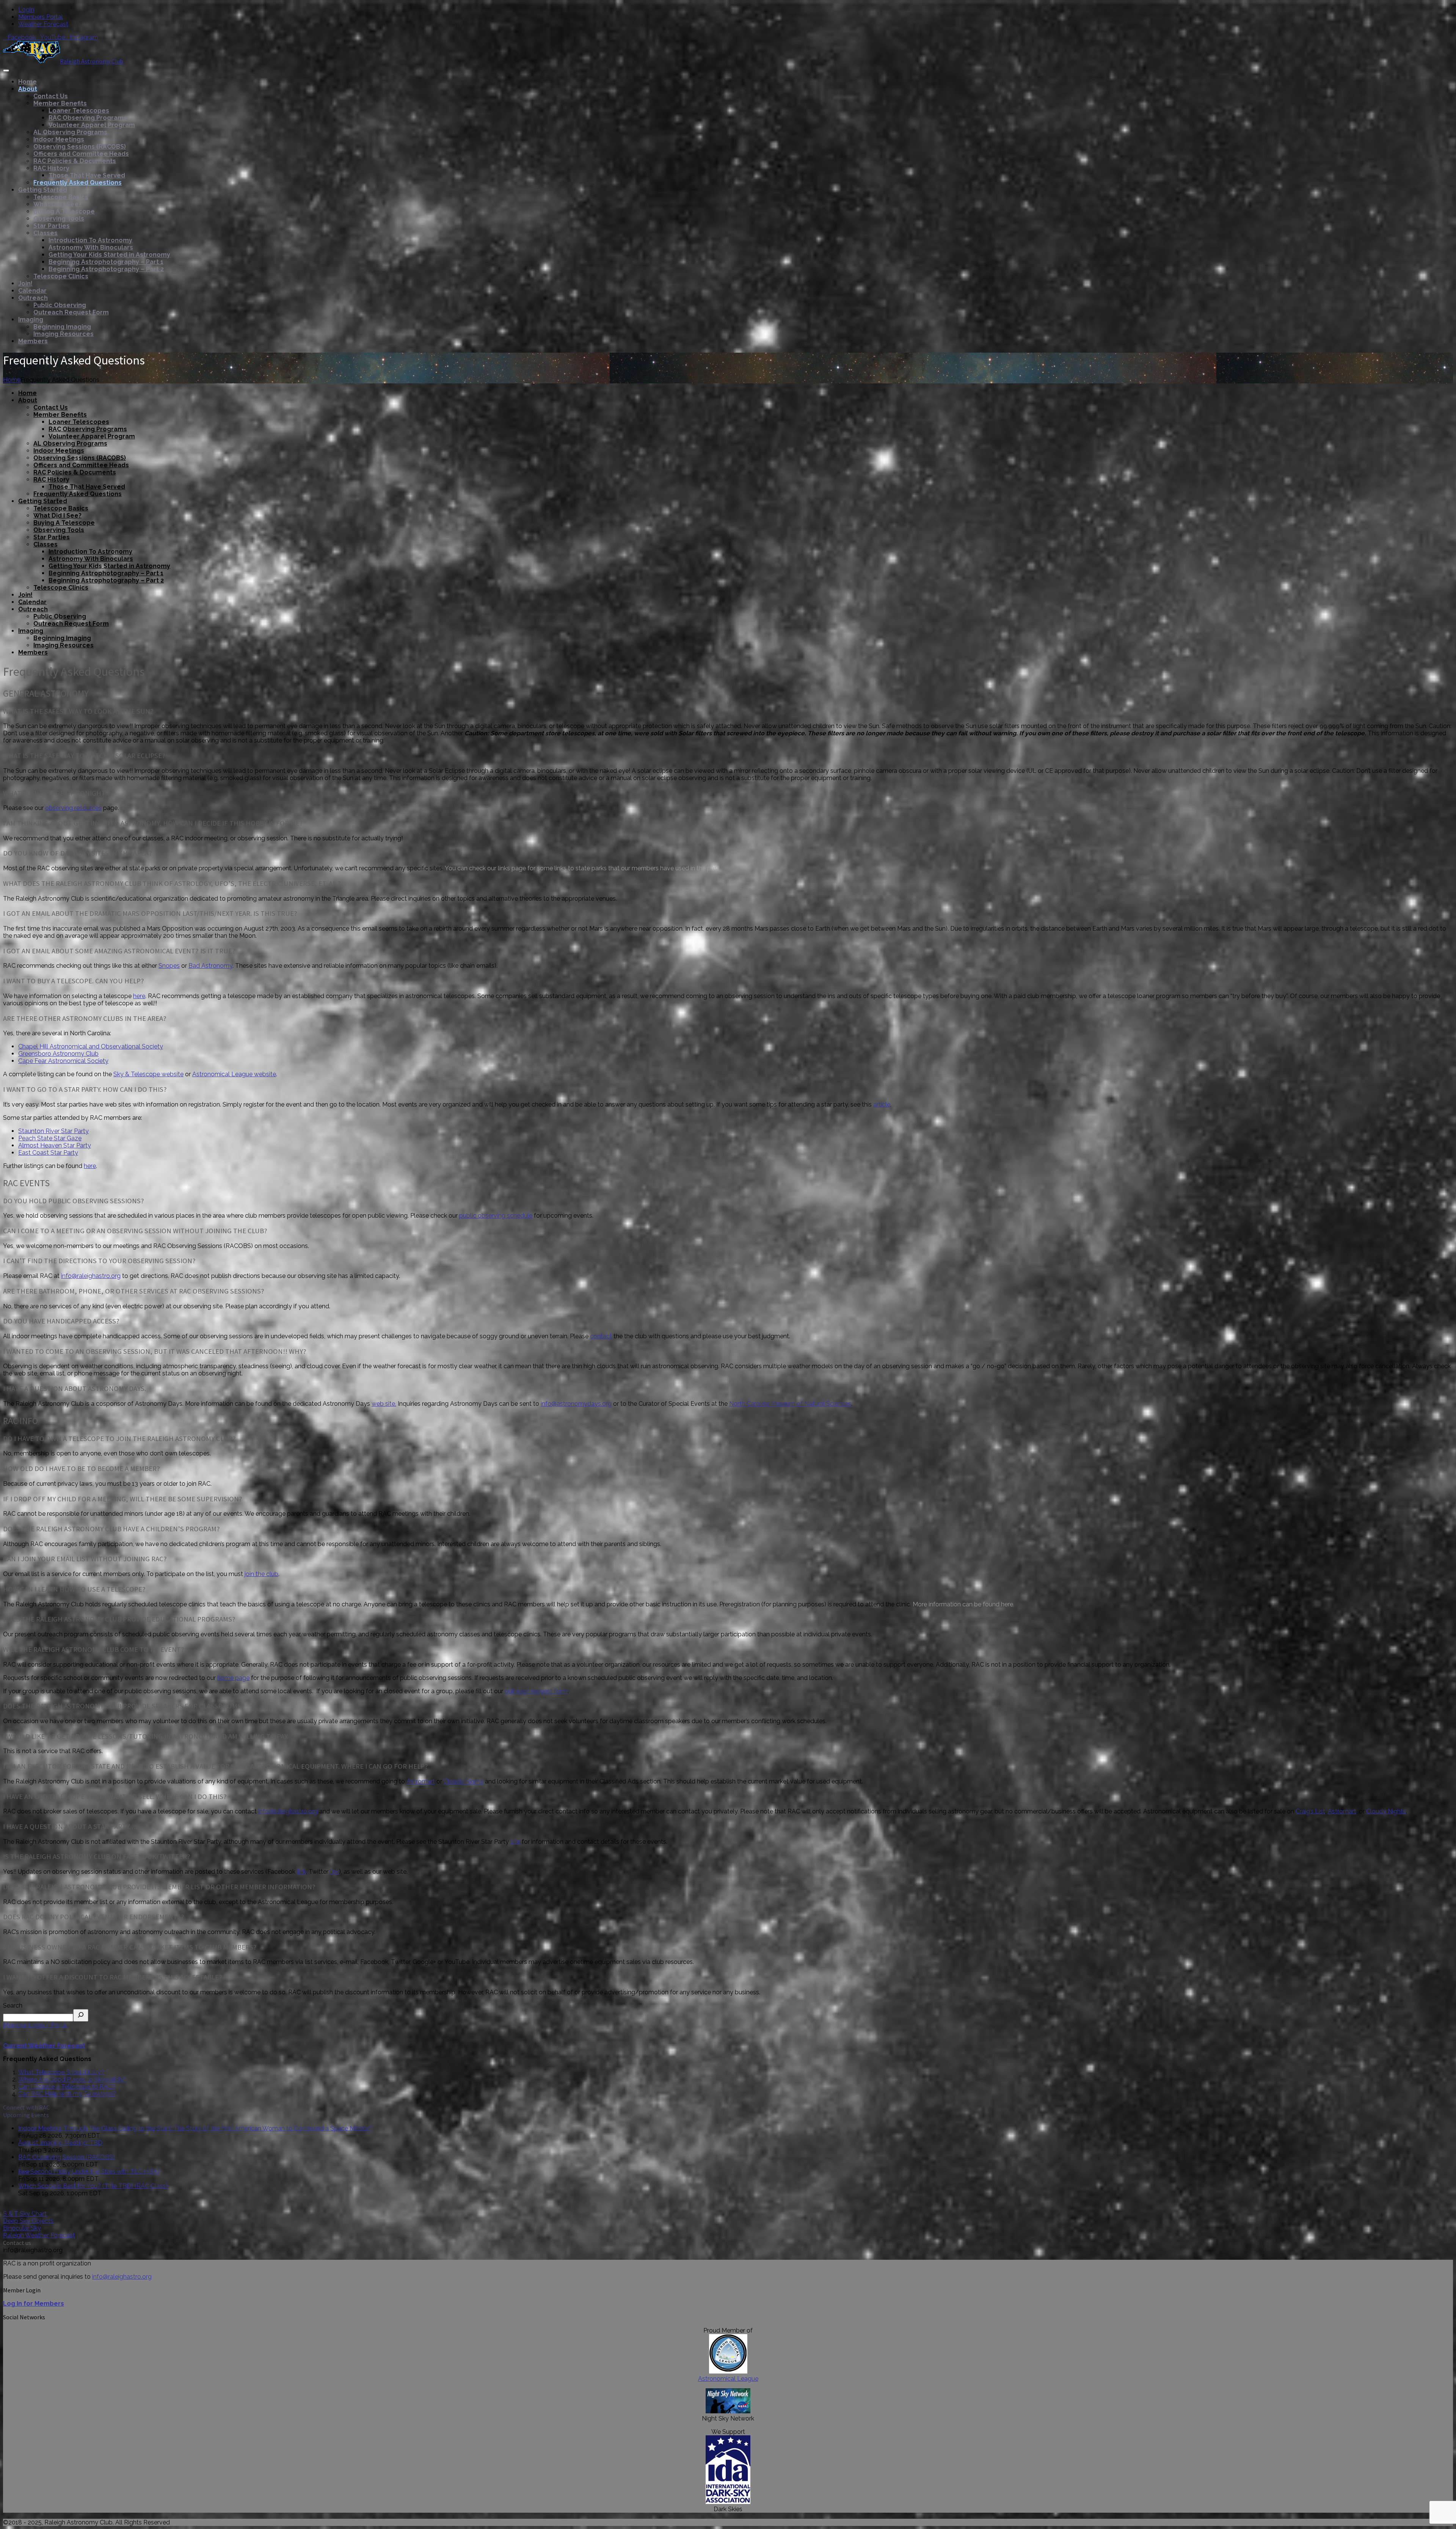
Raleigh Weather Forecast (39, 2235)
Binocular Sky (22, 2228)
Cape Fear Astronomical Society (63, 1061)
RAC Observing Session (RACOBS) (67, 2157)
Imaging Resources (64, 334)
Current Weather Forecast (44, 2046)
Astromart (421, 1781)
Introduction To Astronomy (90, 240)
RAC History (51, 168)
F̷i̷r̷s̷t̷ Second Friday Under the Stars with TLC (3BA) (89, 2172)
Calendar (32, 291)
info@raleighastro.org (91, 1276)
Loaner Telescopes (79, 111)
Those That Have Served (87, 175)
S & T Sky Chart (25, 2214)
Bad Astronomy (210, 966)
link (301, 1872)
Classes (45, 233)
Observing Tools (59, 219)
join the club (261, 1574)
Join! (25, 283)
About (28, 89)
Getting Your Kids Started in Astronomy (109, 255)
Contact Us (51, 96)
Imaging (31, 319)
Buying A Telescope (64, 211)
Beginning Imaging (62, 327)
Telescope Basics (61, 197)
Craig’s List (1310, 1811)
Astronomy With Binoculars (91, 247)
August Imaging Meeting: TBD (60, 2143)
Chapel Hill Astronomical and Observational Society (91, 1046)
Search (13, 2005)
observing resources (73, 808)
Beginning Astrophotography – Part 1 (106, 262)
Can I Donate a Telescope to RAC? (67, 2087)
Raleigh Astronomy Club (92, 61)
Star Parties (52, 226)
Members (33, 341)
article (882, 1104)
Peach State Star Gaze (50, 1138)
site (515, 1842)
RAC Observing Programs (88, 118)
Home (27, 82)
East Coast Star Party (48, 1153)
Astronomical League (728, 2379)
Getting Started (43, 190)
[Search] (81, 2015)
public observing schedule (496, 1216)
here (139, 996)
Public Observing (60, 305)
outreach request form (536, 1691)
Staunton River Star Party (53, 1131)
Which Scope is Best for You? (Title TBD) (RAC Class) (93, 2186)
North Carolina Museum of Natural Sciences (790, 1404)
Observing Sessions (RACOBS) (80, 147)
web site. (384, 1404)
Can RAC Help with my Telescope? (67, 2094)
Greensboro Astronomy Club (58, 1054)
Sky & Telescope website (148, 1074)
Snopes (169, 966)
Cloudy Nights (464, 1781)
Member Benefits (60, 103)
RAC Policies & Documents (75, 161)
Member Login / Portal (35, 2025)
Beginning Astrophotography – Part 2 (106, 269)
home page (233, 1678)
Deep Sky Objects (28, 2221)
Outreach (33, 298)
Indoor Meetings (59, 139)
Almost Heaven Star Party (55, 1145)
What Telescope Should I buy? (61, 2072)
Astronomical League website (234, 1074)
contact (601, 1336)
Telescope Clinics (61, 276)
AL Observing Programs (70, 132)
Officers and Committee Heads (81, 154)
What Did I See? (57, 204)
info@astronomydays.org (576, 1404)
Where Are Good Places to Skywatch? (72, 2079)
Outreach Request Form (71, 312)
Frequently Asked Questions (78, 183)
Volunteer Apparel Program (92, 125)
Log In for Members (34, 2304)
